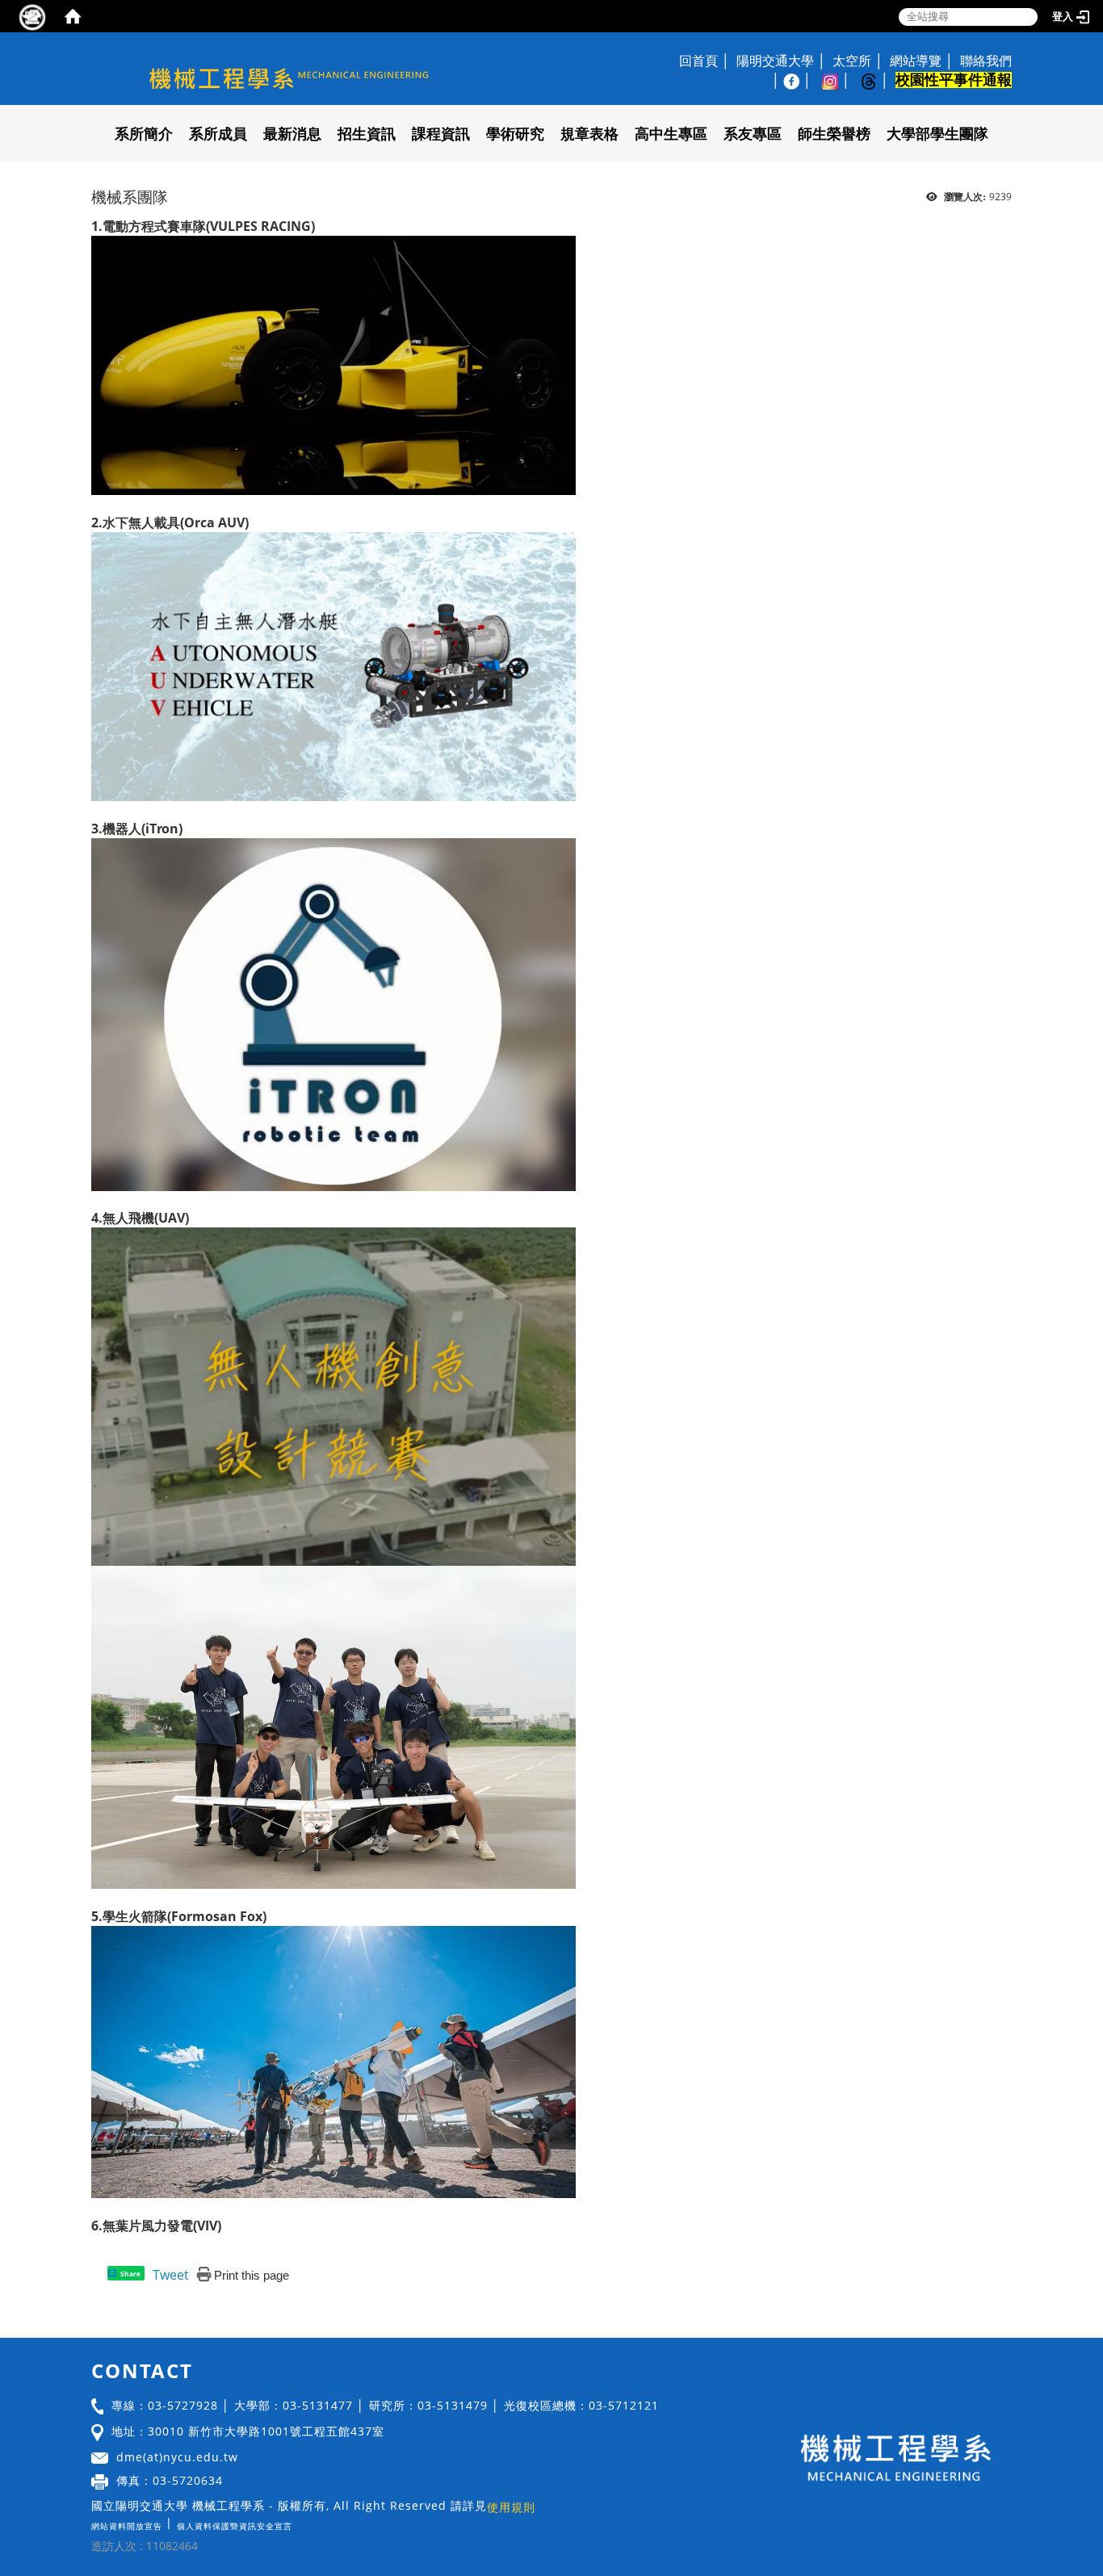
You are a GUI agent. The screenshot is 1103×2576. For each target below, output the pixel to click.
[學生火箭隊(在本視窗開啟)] (333, 2061)
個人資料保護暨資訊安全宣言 (235, 2526)
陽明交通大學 (775, 61)
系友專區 (753, 134)
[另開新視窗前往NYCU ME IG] (838, 80)
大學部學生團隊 (937, 134)
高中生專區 (671, 134)
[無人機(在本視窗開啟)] (333, 1395)
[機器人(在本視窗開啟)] (333, 1013)
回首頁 (698, 61)
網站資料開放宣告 (127, 2526)
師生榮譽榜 (834, 134)
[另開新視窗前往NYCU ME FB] (799, 80)
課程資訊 (441, 134)
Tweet (171, 2275)
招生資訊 (367, 134)
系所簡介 (144, 134)
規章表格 (589, 134)
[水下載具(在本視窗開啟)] (333, 665)
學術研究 (515, 134)
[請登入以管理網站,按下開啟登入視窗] (32, 16)
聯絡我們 (986, 61)
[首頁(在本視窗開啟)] (73, 16)
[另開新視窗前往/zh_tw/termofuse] (296, 2522)
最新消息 (292, 134)
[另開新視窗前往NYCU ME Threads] (877, 80)
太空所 (852, 61)
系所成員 (218, 134)
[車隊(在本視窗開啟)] (333, 364)
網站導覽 (916, 61)
